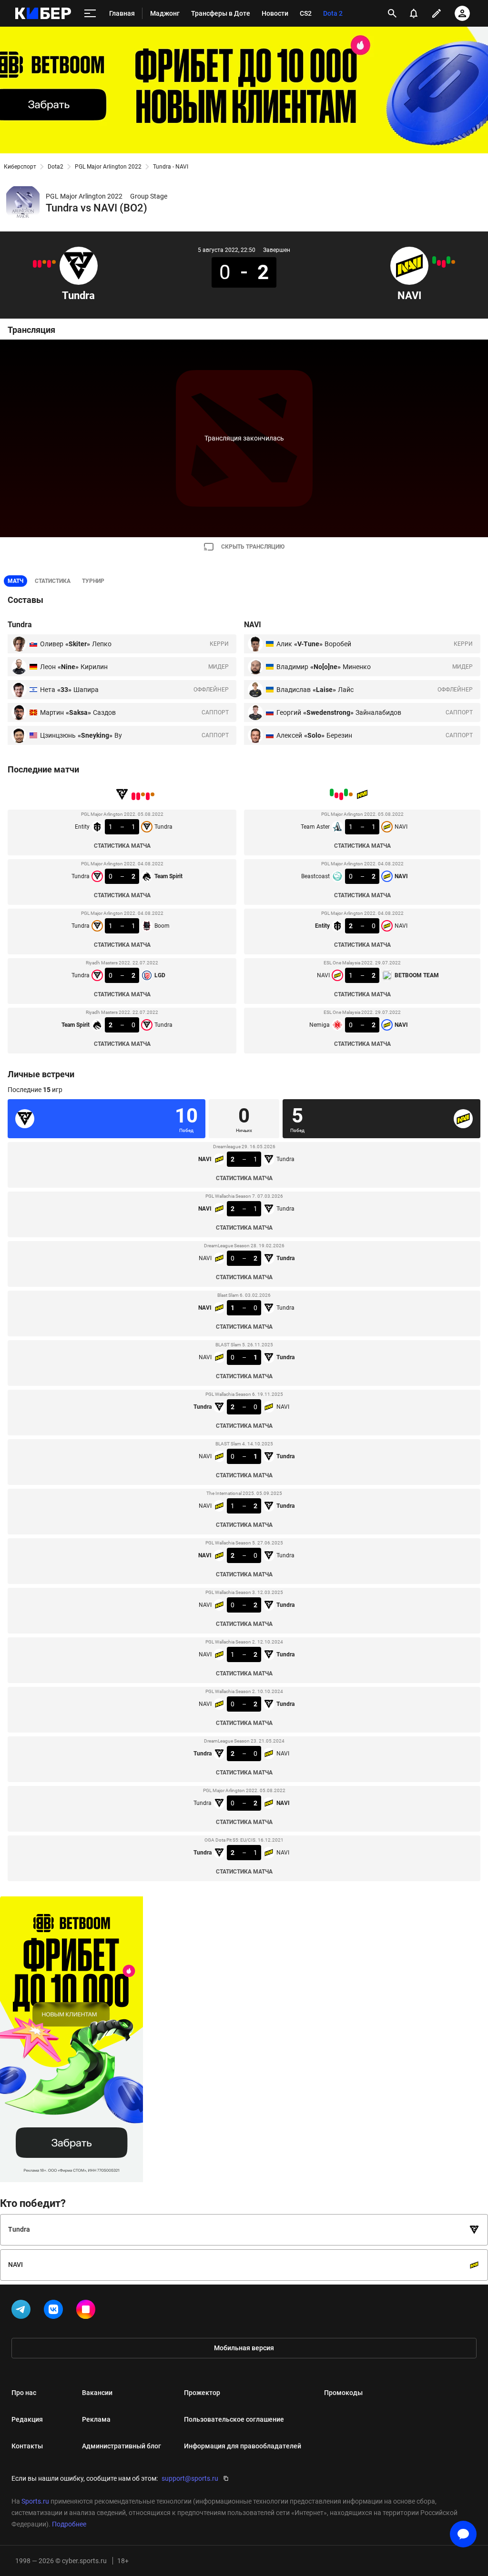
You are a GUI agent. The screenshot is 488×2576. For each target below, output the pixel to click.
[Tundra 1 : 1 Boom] (44, 262)
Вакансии (97, 2393)
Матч (15, 581)
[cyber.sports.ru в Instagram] (88, 2311)
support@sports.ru (190, 2478)
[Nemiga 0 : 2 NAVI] (434, 260)
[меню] (90, 14)
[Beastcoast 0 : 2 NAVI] (448, 260)
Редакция (27, 2419)
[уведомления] (414, 13)
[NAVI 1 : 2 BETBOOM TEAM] (439, 263)
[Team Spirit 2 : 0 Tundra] (35, 264)
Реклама (96, 2419)
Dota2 (56, 167)
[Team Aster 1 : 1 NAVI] (453, 262)
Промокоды (343, 2393)
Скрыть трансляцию (253, 547)
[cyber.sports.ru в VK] (55, 2311)
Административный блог (122, 2446)
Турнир (93, 581)
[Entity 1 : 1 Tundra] (54, 262)
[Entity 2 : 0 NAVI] (444, 264)
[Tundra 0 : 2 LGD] (40, 264)
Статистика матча (122, 846)
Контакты (27, 2446)
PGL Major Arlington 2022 (108, 167)
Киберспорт (20, 167)
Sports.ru (35, 2501)
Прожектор (202, 2393)
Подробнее (69, 2524)
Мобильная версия (244, 2348)
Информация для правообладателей (243, 2446)
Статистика (53, 581)
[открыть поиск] (392, 13)
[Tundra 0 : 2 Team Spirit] (49, 264)
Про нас (24, 2393)
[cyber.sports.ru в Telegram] (23, 2311)
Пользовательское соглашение (234, 2419)
